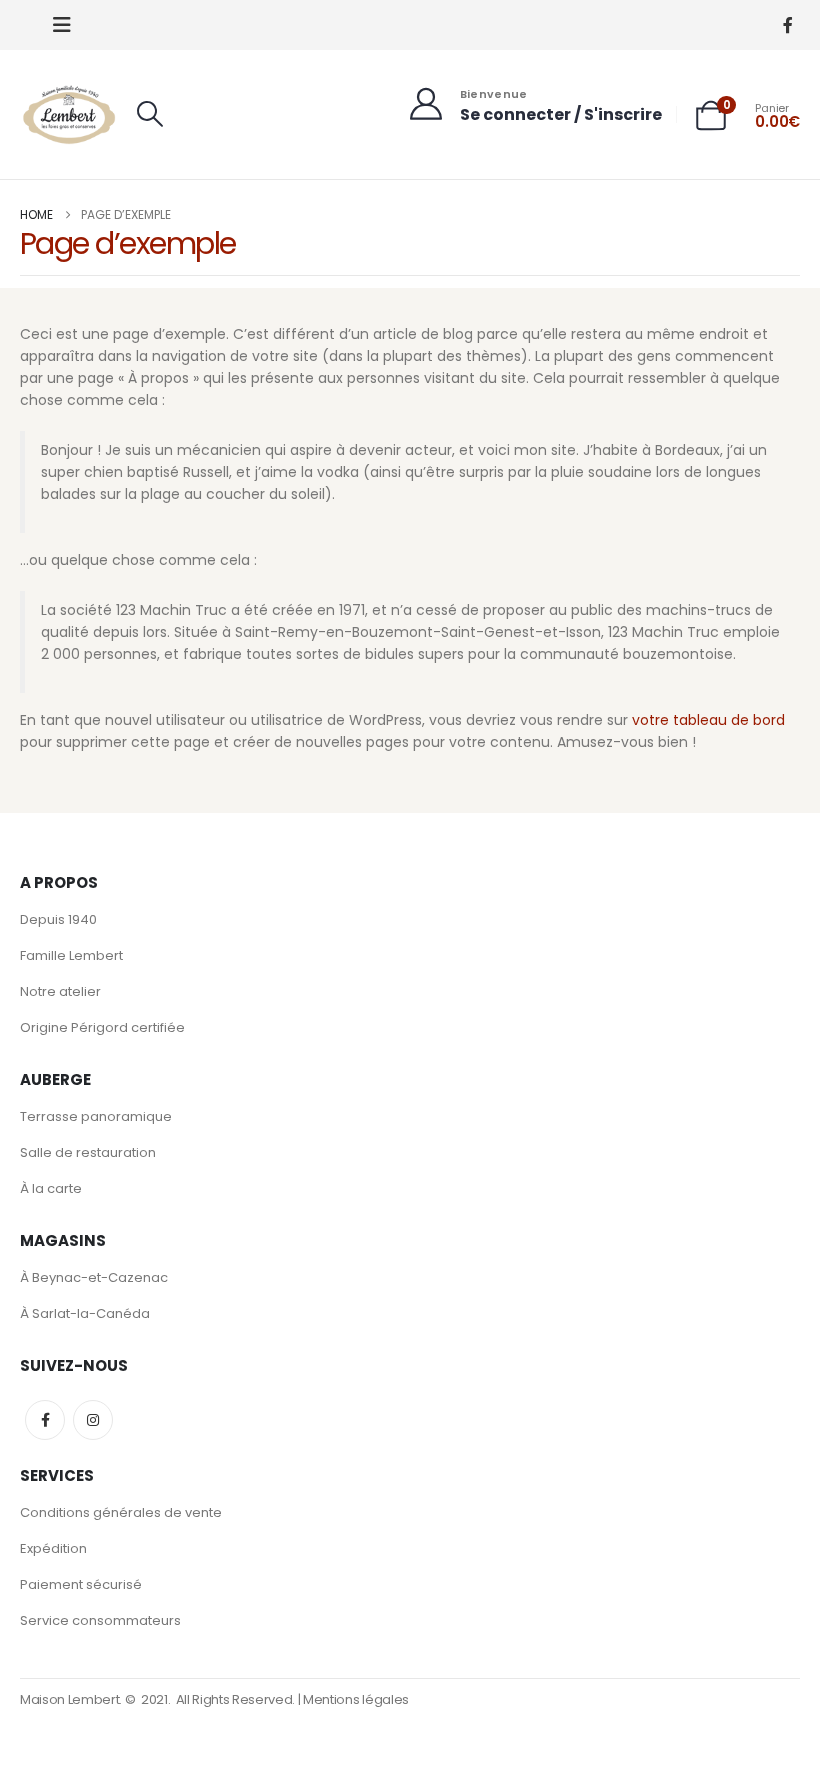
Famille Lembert (71, 955)
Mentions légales (356, 1699)
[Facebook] (787, 25)
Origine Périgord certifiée (102, 1027)
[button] (62, 25)
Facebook (45, 1420)
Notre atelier (60, 991)
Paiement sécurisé (81, 1584)
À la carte (51, 1188)
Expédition (53, 1548)
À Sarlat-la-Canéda (85, 1313)
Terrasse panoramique (96, 1116)
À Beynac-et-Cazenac (94, 1277)
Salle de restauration (88, 1152)
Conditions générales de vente (121, 1512)
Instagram (93, 1420)
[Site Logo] (70, 114)
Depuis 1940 (58, 919)
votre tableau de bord (708, 720)
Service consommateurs (100, 1620)
